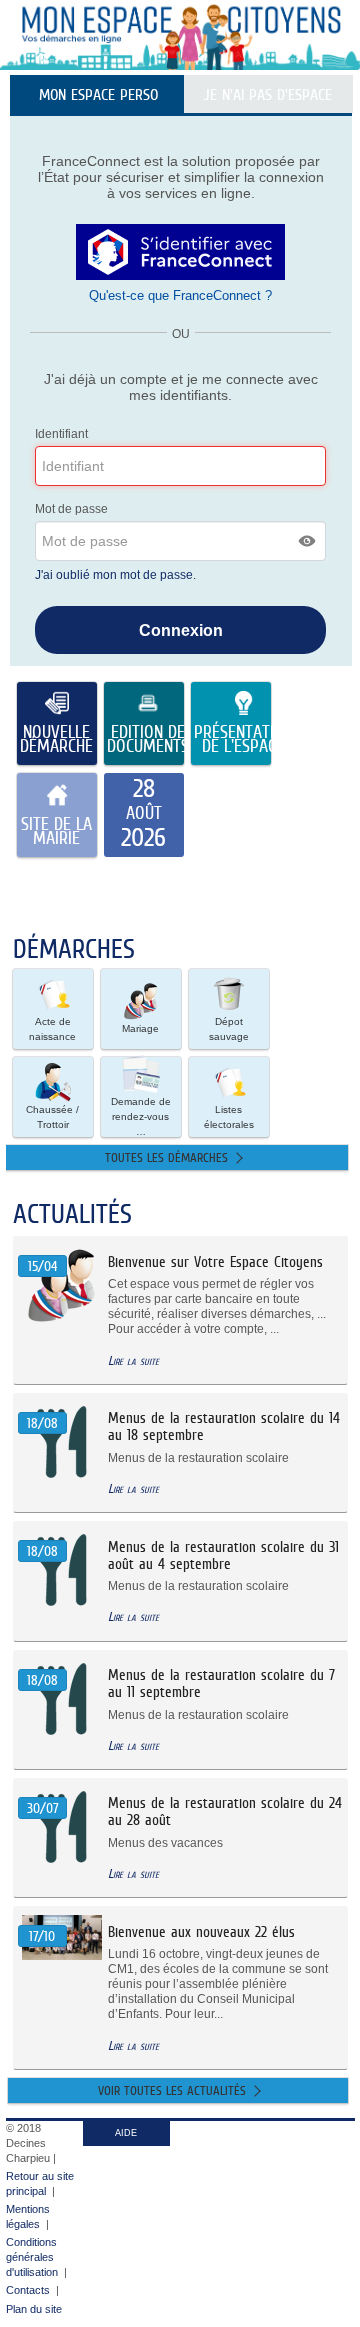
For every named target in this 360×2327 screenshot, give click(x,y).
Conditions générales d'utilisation (32, 2257)
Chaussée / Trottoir (52, 1117)
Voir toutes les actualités (172, 2090)
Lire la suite (133, 1360)
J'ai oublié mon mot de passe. (117, 575)
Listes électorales (229, 1117)
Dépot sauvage (229, 1029)
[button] (308, 541)
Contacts (28, 2290)
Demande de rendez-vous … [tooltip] (141, 1116)
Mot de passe (71, 509)
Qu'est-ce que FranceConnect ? (180, 295)
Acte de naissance (52, 1029)
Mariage (140, 1028)
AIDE (126, 2133)
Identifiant (61, 434)
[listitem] (144, 815)
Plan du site (34, 2309)
